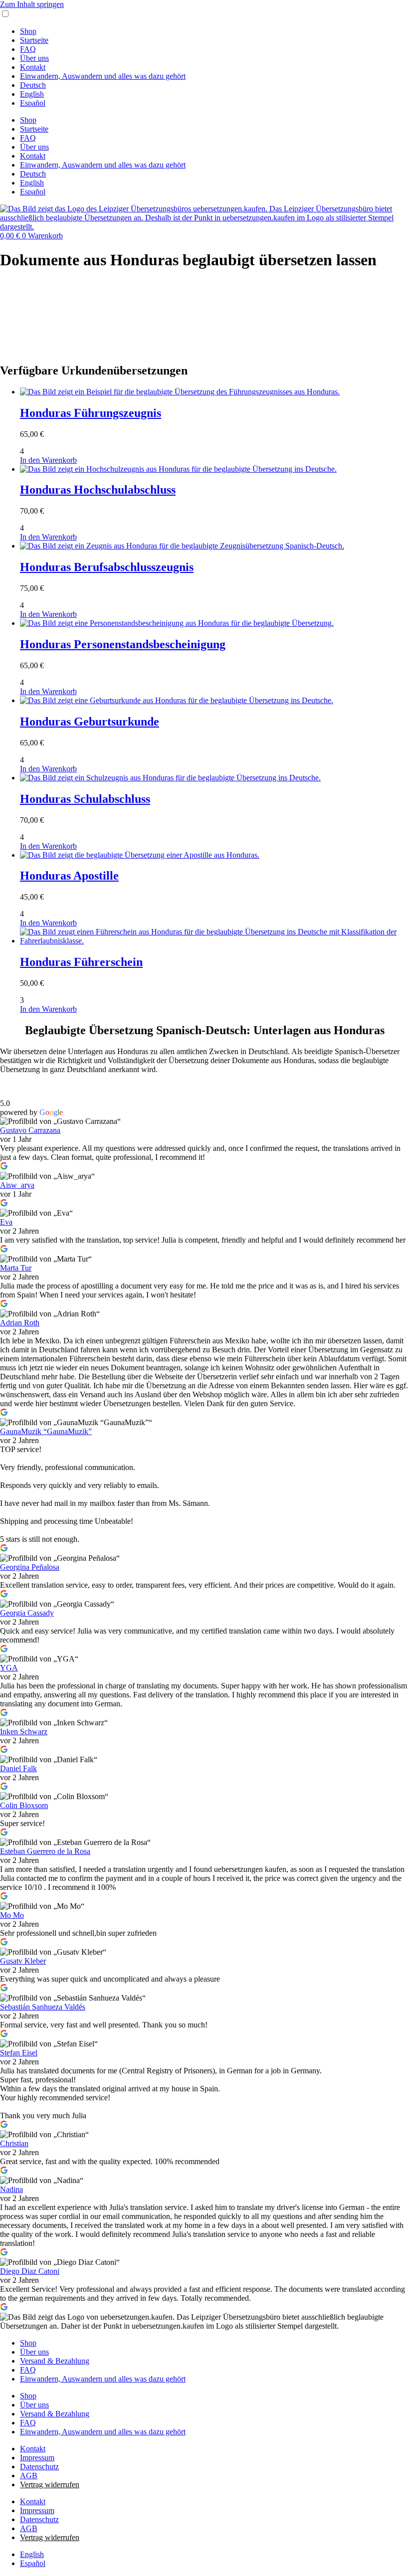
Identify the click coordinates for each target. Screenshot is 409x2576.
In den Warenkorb (48, 460)
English (32, 94)
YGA (9, 1668)
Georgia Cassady (27, 1613)
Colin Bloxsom (24, 1805)
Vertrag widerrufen (50, 2484)
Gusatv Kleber (23, 1961)
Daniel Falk (18, 1768)
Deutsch (33, 85)
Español (33, 103)
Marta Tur (16, 1268)
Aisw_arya (17, 1185)
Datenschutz (39, 2467)
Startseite (34, 40)
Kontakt (33, 67)
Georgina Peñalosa (30, 1567)
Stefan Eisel (19, 2053)
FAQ (28, 49)
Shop (28, 31)
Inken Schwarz (24, 1732)
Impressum (37, 2458)
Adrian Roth (20, 1323)
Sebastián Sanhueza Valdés (43, 2007)
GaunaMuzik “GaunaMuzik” (46, 1431)
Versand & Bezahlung (55, 2361)
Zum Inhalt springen (32, 4)
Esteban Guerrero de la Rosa (45, 1851)
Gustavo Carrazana (30, 1130)
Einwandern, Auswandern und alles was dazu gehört (103, 76)
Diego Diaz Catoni (30, 2271)
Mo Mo (12, 1915)
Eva (6, 1222)
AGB (29, 2476)
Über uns (34, 58)
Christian (14, 2143)
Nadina (11, 2189)
